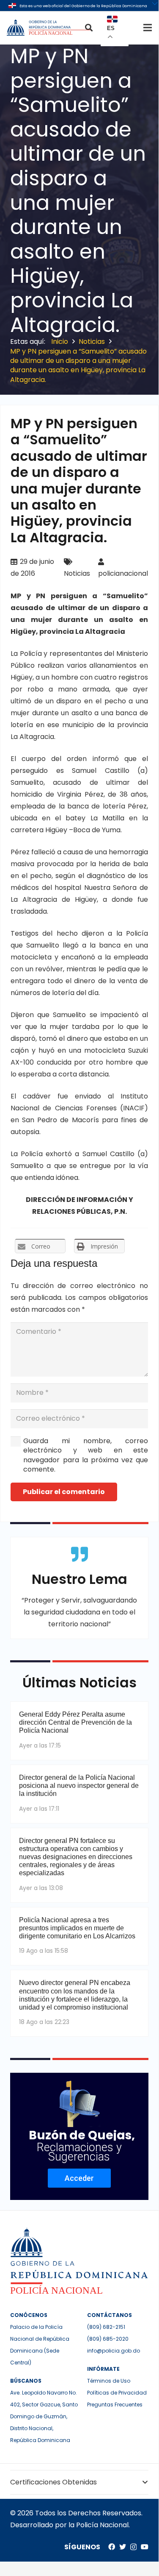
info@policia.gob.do (114, 2351)
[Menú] (148, 28)
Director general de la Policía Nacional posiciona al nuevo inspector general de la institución (79, 1786)
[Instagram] (133, 2547)
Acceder (79, 2178)
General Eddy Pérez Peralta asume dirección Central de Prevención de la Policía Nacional (75, 1722)
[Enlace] (49, 28)
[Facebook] (112, 2547)
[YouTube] (145, 2547)
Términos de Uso (109, 2381)
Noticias (77, 573)
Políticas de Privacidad (117, 2393)
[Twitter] (123, 2547)
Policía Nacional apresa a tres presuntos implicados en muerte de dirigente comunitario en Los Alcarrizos (77, 1928)
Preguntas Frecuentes (115, 2405)
